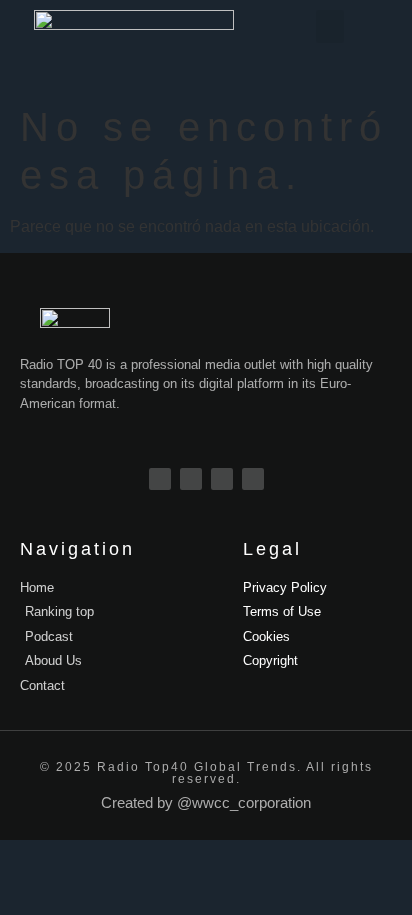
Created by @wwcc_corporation (206, 802)
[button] (330, 26)
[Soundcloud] (253, 479)
